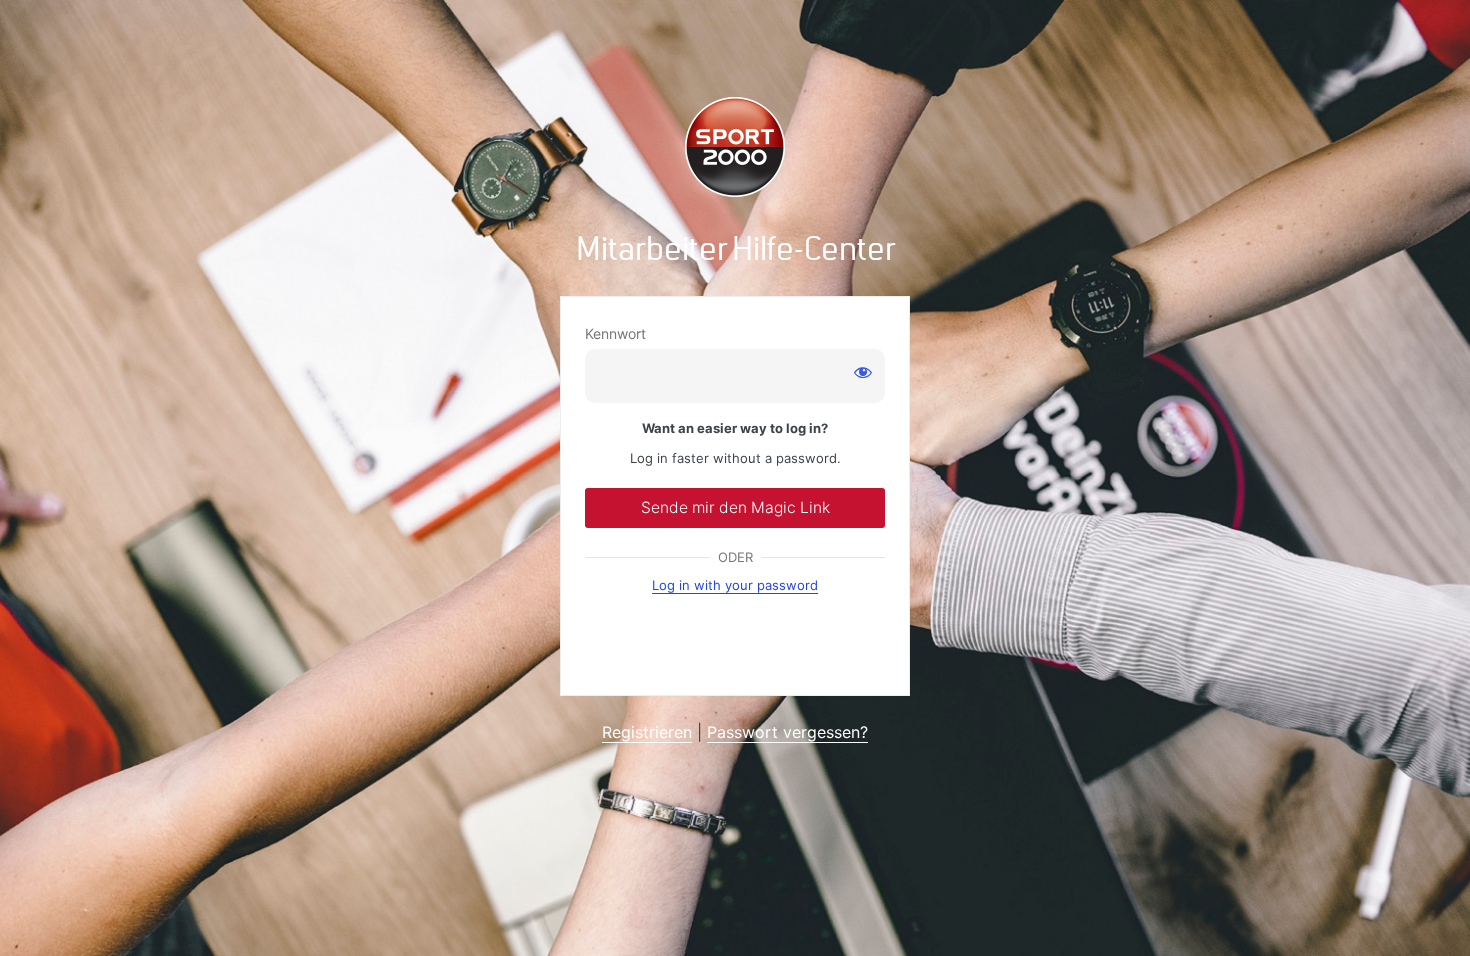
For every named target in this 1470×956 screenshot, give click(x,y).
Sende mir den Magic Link (735, 507)
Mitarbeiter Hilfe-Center (735, 249)
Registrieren (647, 732)
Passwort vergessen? (787, 732)
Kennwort (615, 333)
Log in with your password (735, 585)
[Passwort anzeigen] (863, 372)
